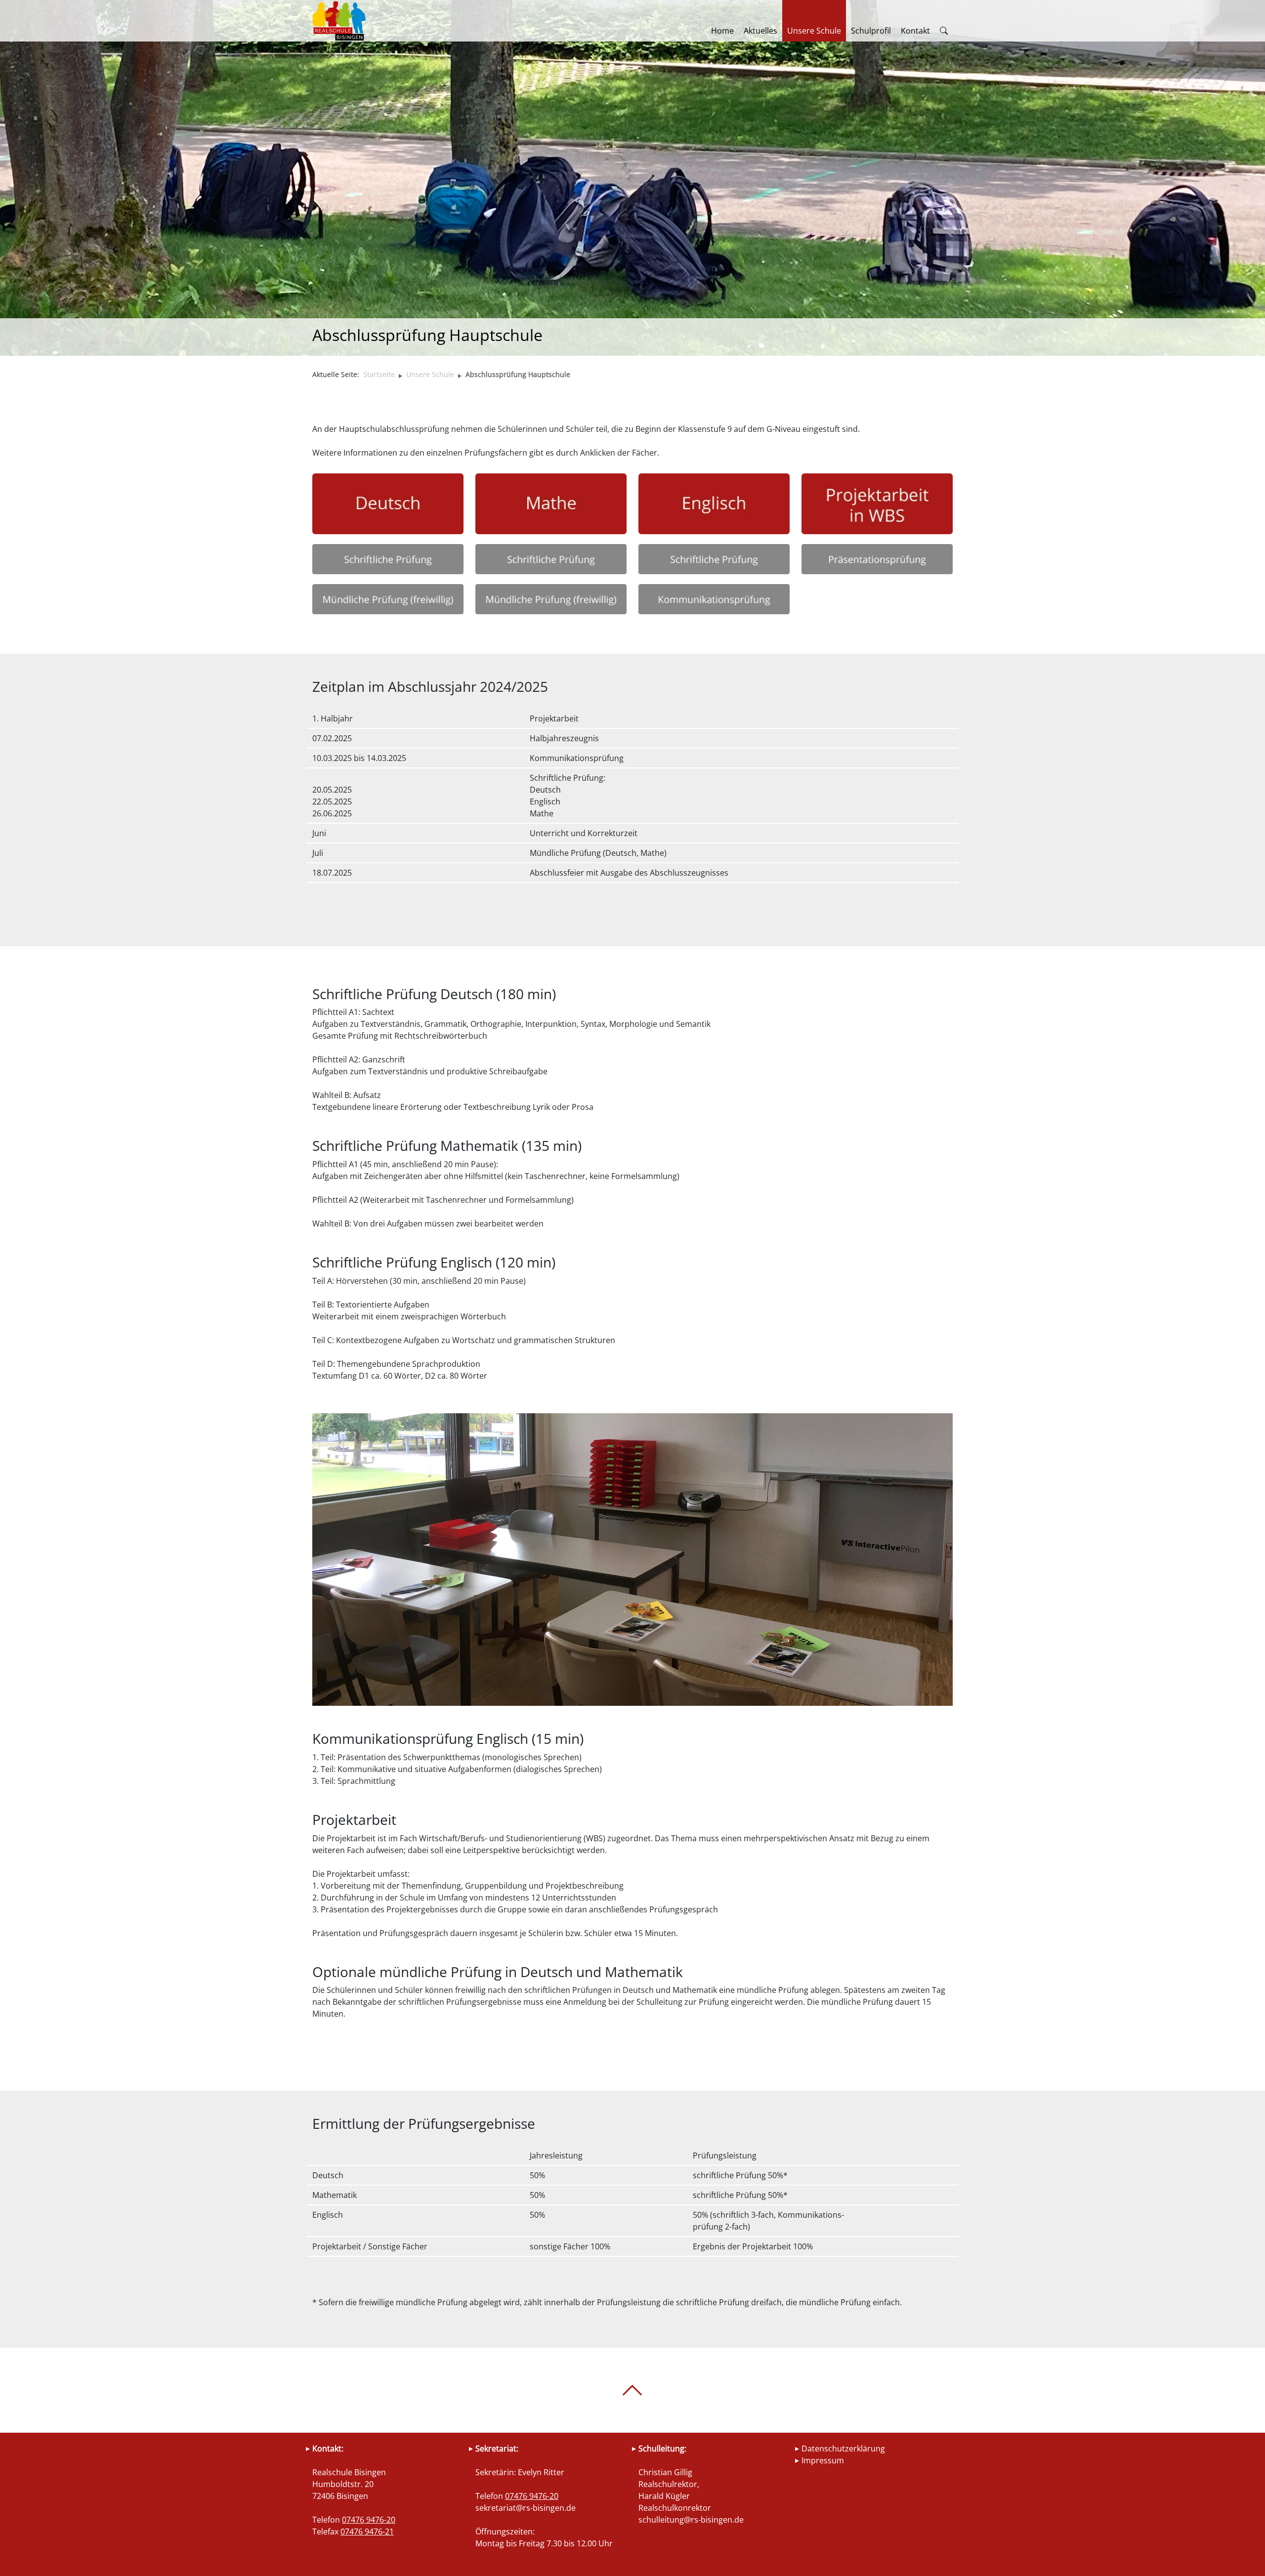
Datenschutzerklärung (843, 2449)
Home (722, 31)
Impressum (823, 2460)
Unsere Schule (814, 31)
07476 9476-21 (367, 2532)
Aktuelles (760, 31)
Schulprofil (871, 31)
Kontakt (915, 31)
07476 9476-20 (369, 2520)
